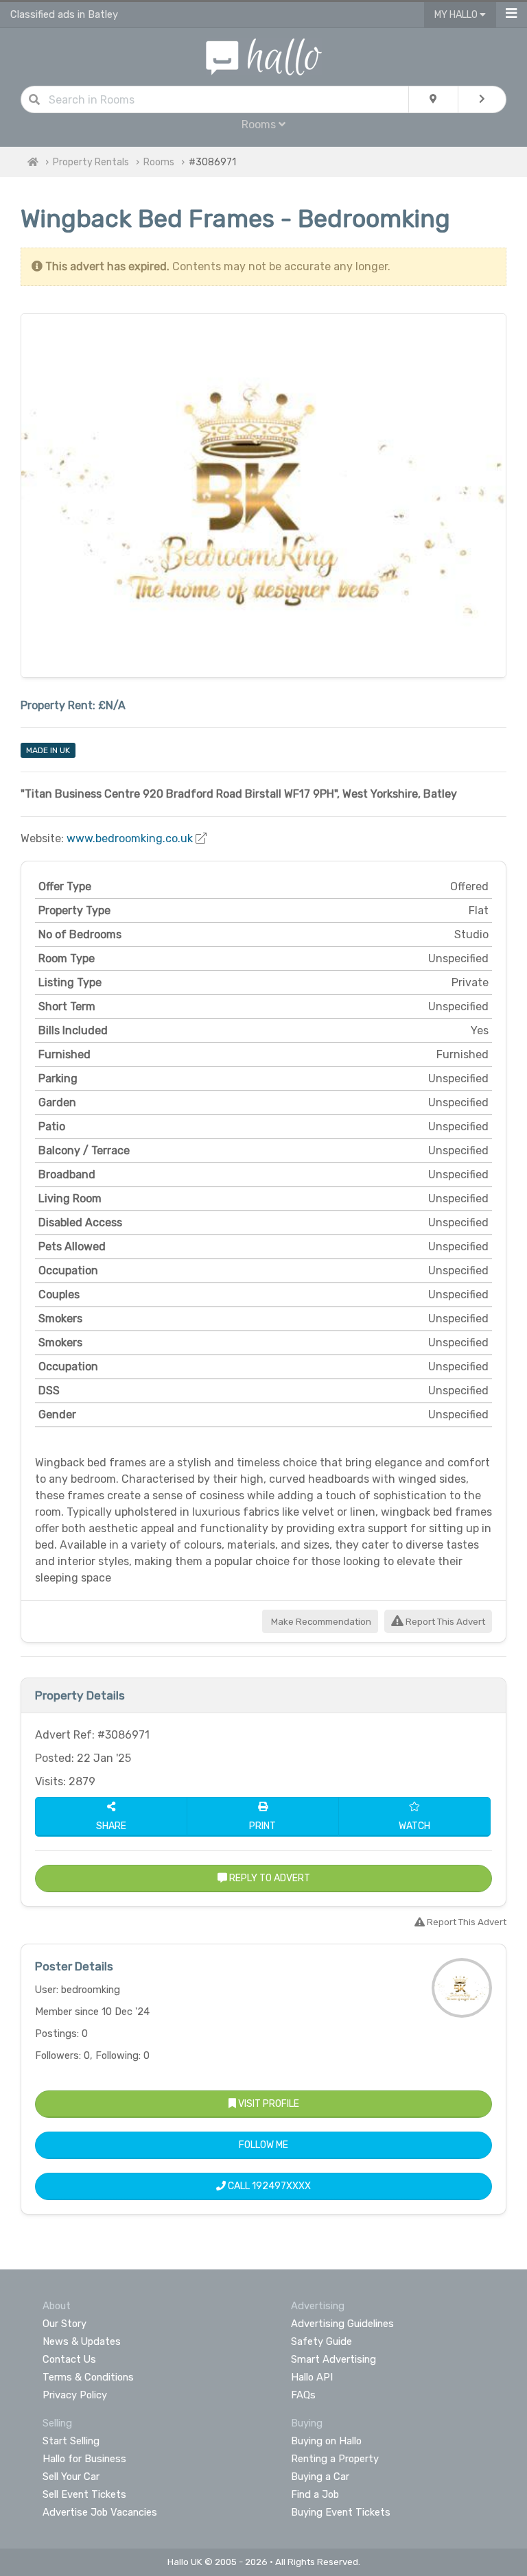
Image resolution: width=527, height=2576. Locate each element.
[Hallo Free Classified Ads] (264, 56)
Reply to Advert (269, 1878)
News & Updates (82, 2341)
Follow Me (263, 2145)
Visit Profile (268, 2104)
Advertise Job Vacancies (100, 2512)
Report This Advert (444, 1622)
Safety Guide (321, 2341)
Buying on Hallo (326, 2441)
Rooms (159, 162)
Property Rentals (91, 162)
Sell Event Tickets (84, 2494)
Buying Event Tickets (341, 2512)
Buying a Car (320, 2477)
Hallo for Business (84, 2459)
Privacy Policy (75, 2395)
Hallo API (312, 2377)
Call (268, 2186)
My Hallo (457, 15)
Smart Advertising (333, 2359)
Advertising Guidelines (342, 2324)
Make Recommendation (320, 1622)
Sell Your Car (71, 2477)
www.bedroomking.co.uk (130, 838)
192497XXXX (281, 2186)
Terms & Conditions (88, 2377)
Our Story (65, 2324)
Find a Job (315, 2494)
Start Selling (71, 2441)
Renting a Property (335, 2459)
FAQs (303, 2395)
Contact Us (69, 2359)
